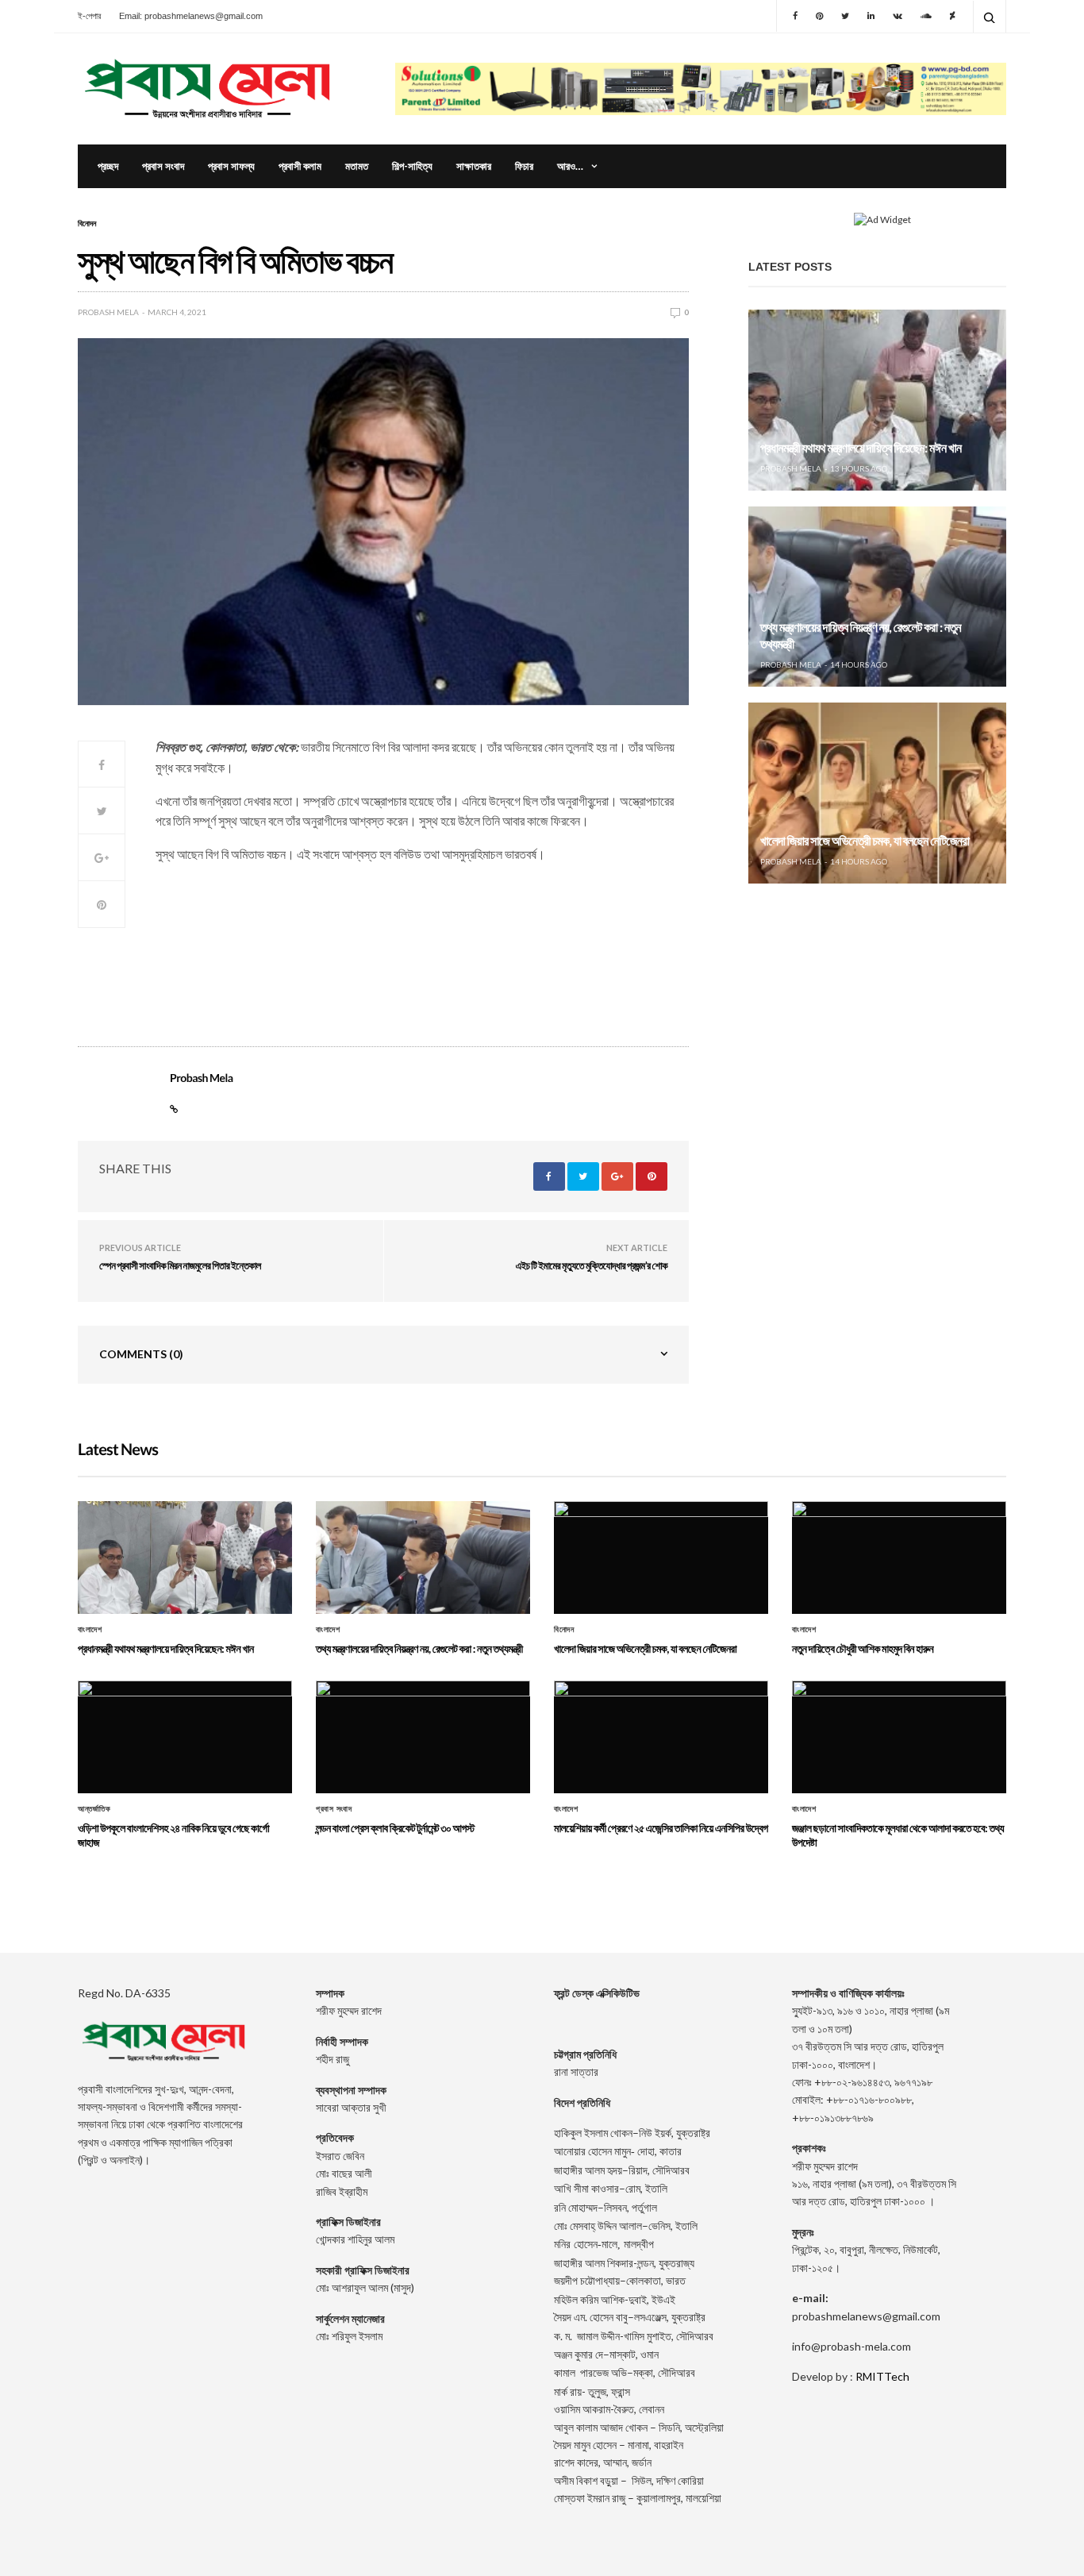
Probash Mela (108, 312)
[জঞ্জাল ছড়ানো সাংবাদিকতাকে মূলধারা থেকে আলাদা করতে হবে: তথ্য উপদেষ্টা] (899, 1737)
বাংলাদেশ (90, 1630)
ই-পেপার (89, 16)
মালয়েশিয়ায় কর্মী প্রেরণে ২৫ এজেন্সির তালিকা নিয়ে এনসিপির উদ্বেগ (661, 1828)
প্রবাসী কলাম (300, 166)
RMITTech (882, 2376)
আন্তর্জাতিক (94, 1809)
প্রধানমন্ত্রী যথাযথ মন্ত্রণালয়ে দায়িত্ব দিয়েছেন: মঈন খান (861, 448)
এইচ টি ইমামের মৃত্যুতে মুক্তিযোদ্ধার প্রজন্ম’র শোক (592, 1265)
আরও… (570, 166)
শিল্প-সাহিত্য (412, 166)
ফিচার (524, 166)
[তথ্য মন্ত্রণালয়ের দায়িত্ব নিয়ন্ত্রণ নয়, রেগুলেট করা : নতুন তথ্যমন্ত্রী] (877, 597)
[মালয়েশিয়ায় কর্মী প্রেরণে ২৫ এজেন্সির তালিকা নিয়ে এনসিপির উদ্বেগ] (661, 1737)
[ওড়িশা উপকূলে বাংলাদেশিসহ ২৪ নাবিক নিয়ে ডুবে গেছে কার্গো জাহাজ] (185, 1737)
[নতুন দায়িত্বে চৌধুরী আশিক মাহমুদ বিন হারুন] (899, 1558)
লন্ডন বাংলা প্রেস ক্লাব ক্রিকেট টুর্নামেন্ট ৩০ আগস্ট (395, 1828)
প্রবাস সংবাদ (163, 166)
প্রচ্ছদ (108, 166)
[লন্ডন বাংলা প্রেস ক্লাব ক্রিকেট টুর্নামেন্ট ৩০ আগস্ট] (423, 1737)
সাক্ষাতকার (474, 166)
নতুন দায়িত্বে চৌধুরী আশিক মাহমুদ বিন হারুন (863, 1648)
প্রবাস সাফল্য (231, 166)
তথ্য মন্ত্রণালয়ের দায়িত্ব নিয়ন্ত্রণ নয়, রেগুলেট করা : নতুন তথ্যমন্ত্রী (419, 1648)
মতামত (357, 166)
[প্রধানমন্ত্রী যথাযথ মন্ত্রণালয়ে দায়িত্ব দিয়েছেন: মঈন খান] (877, 400)
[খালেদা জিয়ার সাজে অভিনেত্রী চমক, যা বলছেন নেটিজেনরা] (877, 793)
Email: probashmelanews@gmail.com (191, 16)
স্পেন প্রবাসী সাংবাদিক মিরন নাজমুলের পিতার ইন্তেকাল (180, 1265)
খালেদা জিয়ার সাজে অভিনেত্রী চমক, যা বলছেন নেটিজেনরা (865, 841)
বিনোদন (87, 223)
